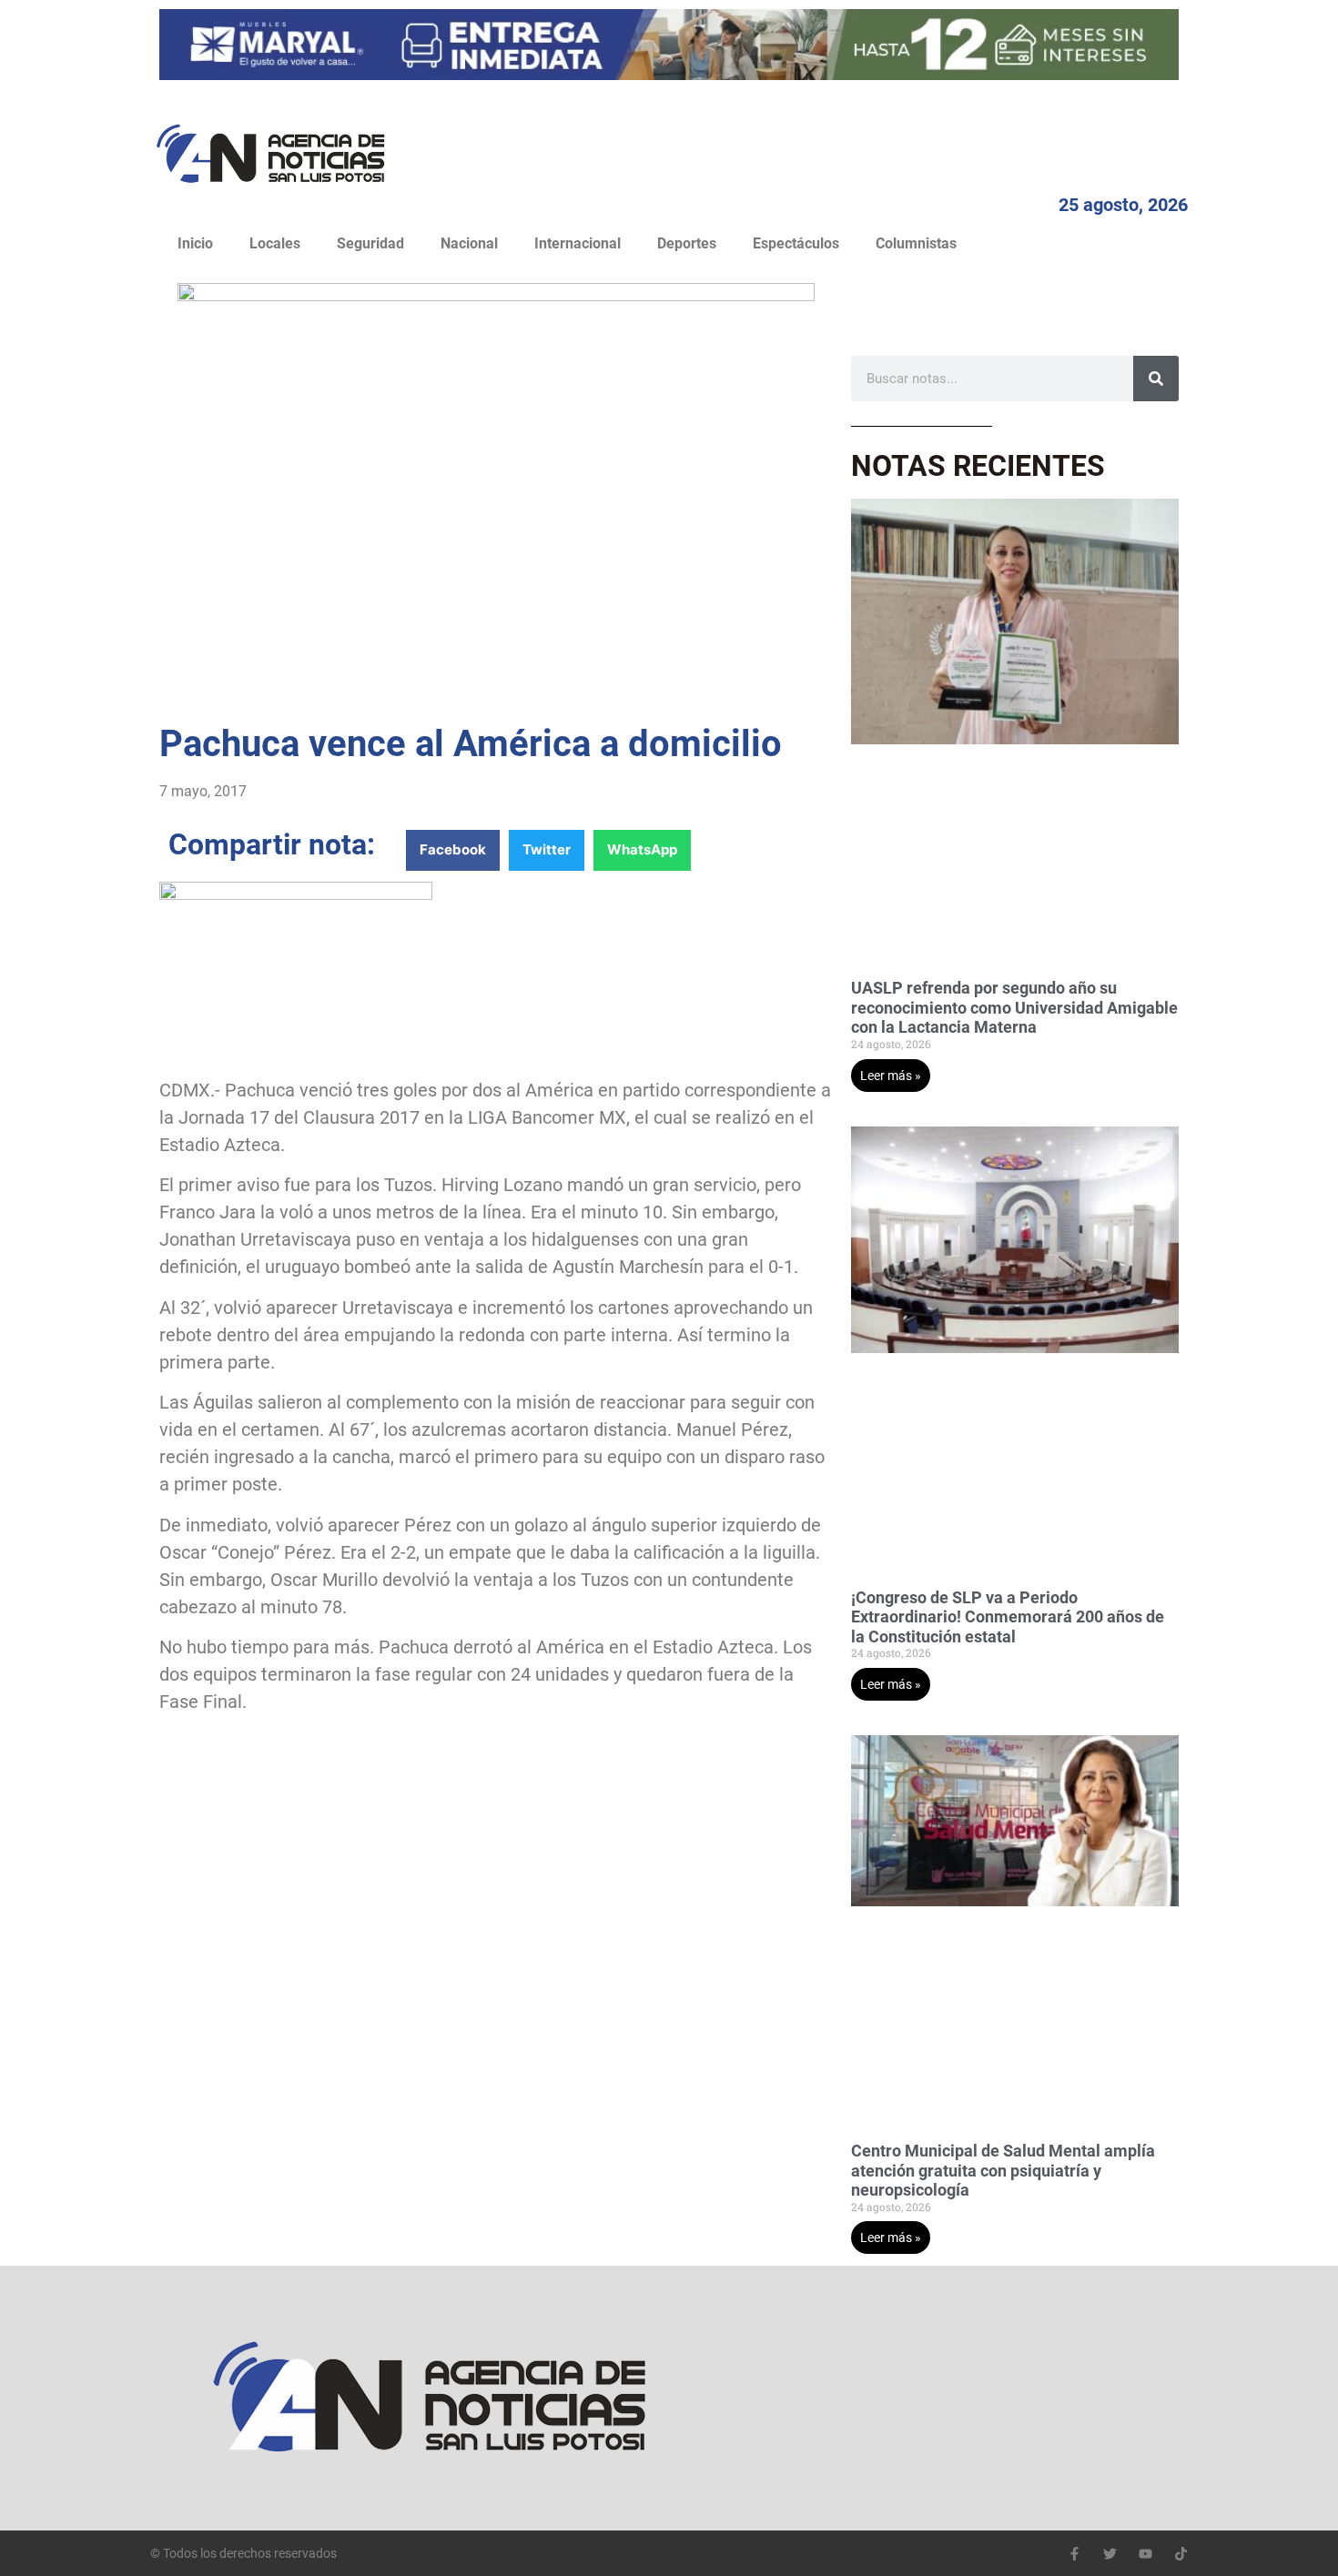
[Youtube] (1145, 2554)
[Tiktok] (1181, 2554)
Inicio (195, 243)
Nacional (469, 243)
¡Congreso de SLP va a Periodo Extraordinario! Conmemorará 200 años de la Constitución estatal (1008, 1617)
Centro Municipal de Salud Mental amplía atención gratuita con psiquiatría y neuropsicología (1003, 2170)
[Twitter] (1110, 2554)
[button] (453, 850)
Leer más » (891, 1076)
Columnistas (916, 243)
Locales (275, 243)
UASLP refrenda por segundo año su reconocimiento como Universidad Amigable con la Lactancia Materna (1014, 1007)
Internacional (578, 243)
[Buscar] (1156, 379)
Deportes (687, 243)
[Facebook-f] (1074, 2554)
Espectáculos (796, 243)
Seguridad (370, 243)
